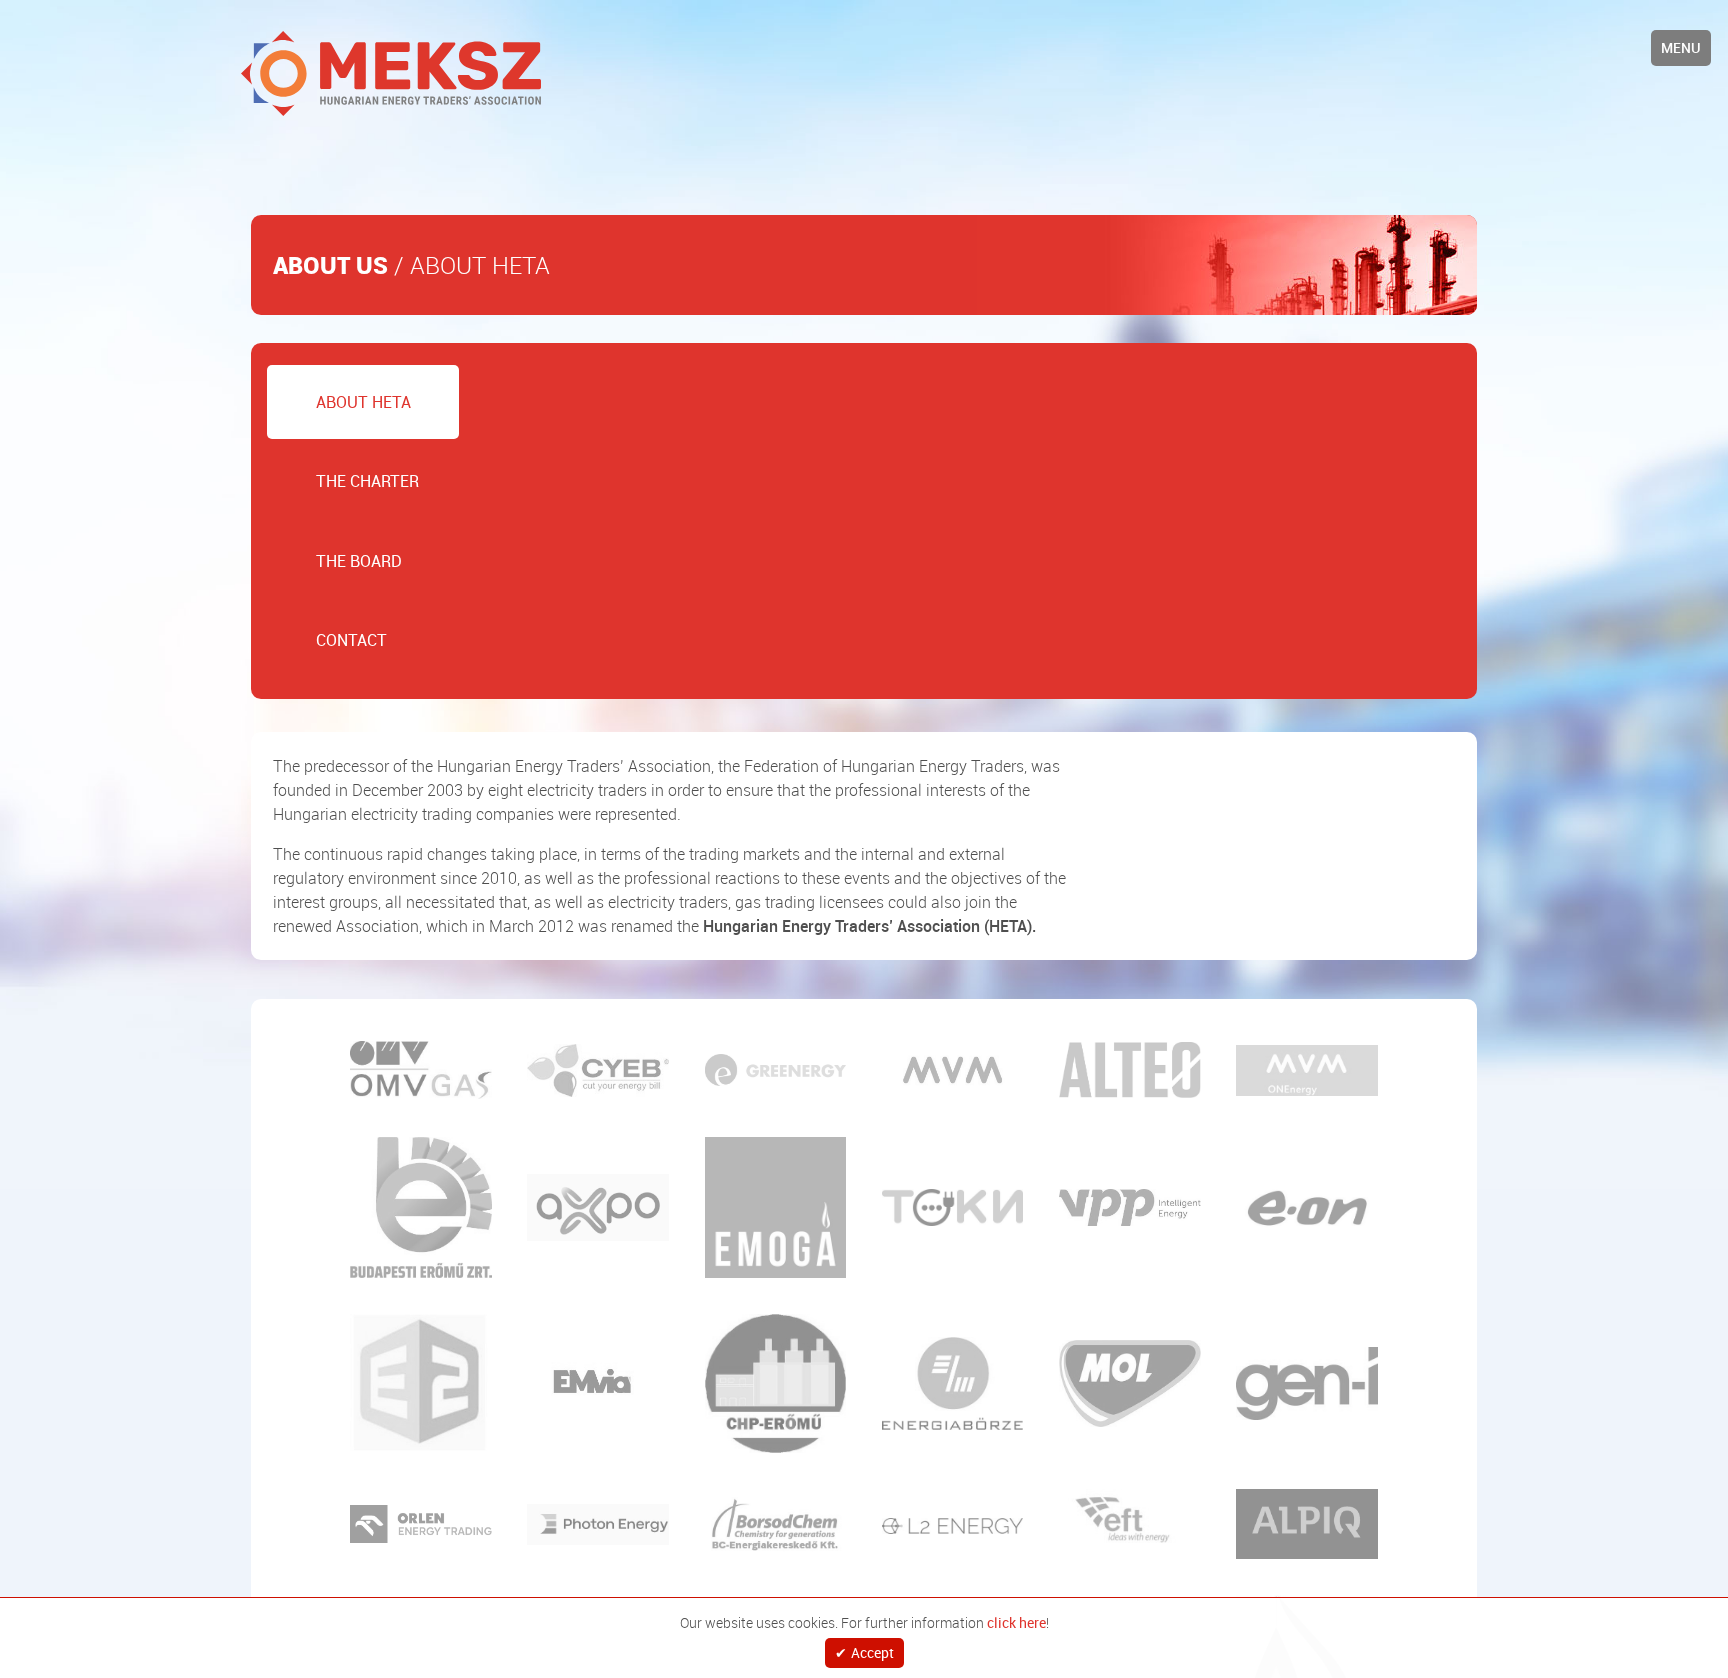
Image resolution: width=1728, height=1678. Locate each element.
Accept (872, 1653)
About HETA (327, 384)
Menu (1681, 47)
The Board (323, 472)
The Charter (331, 428)
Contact (315, 516)
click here (1016, 1621)
